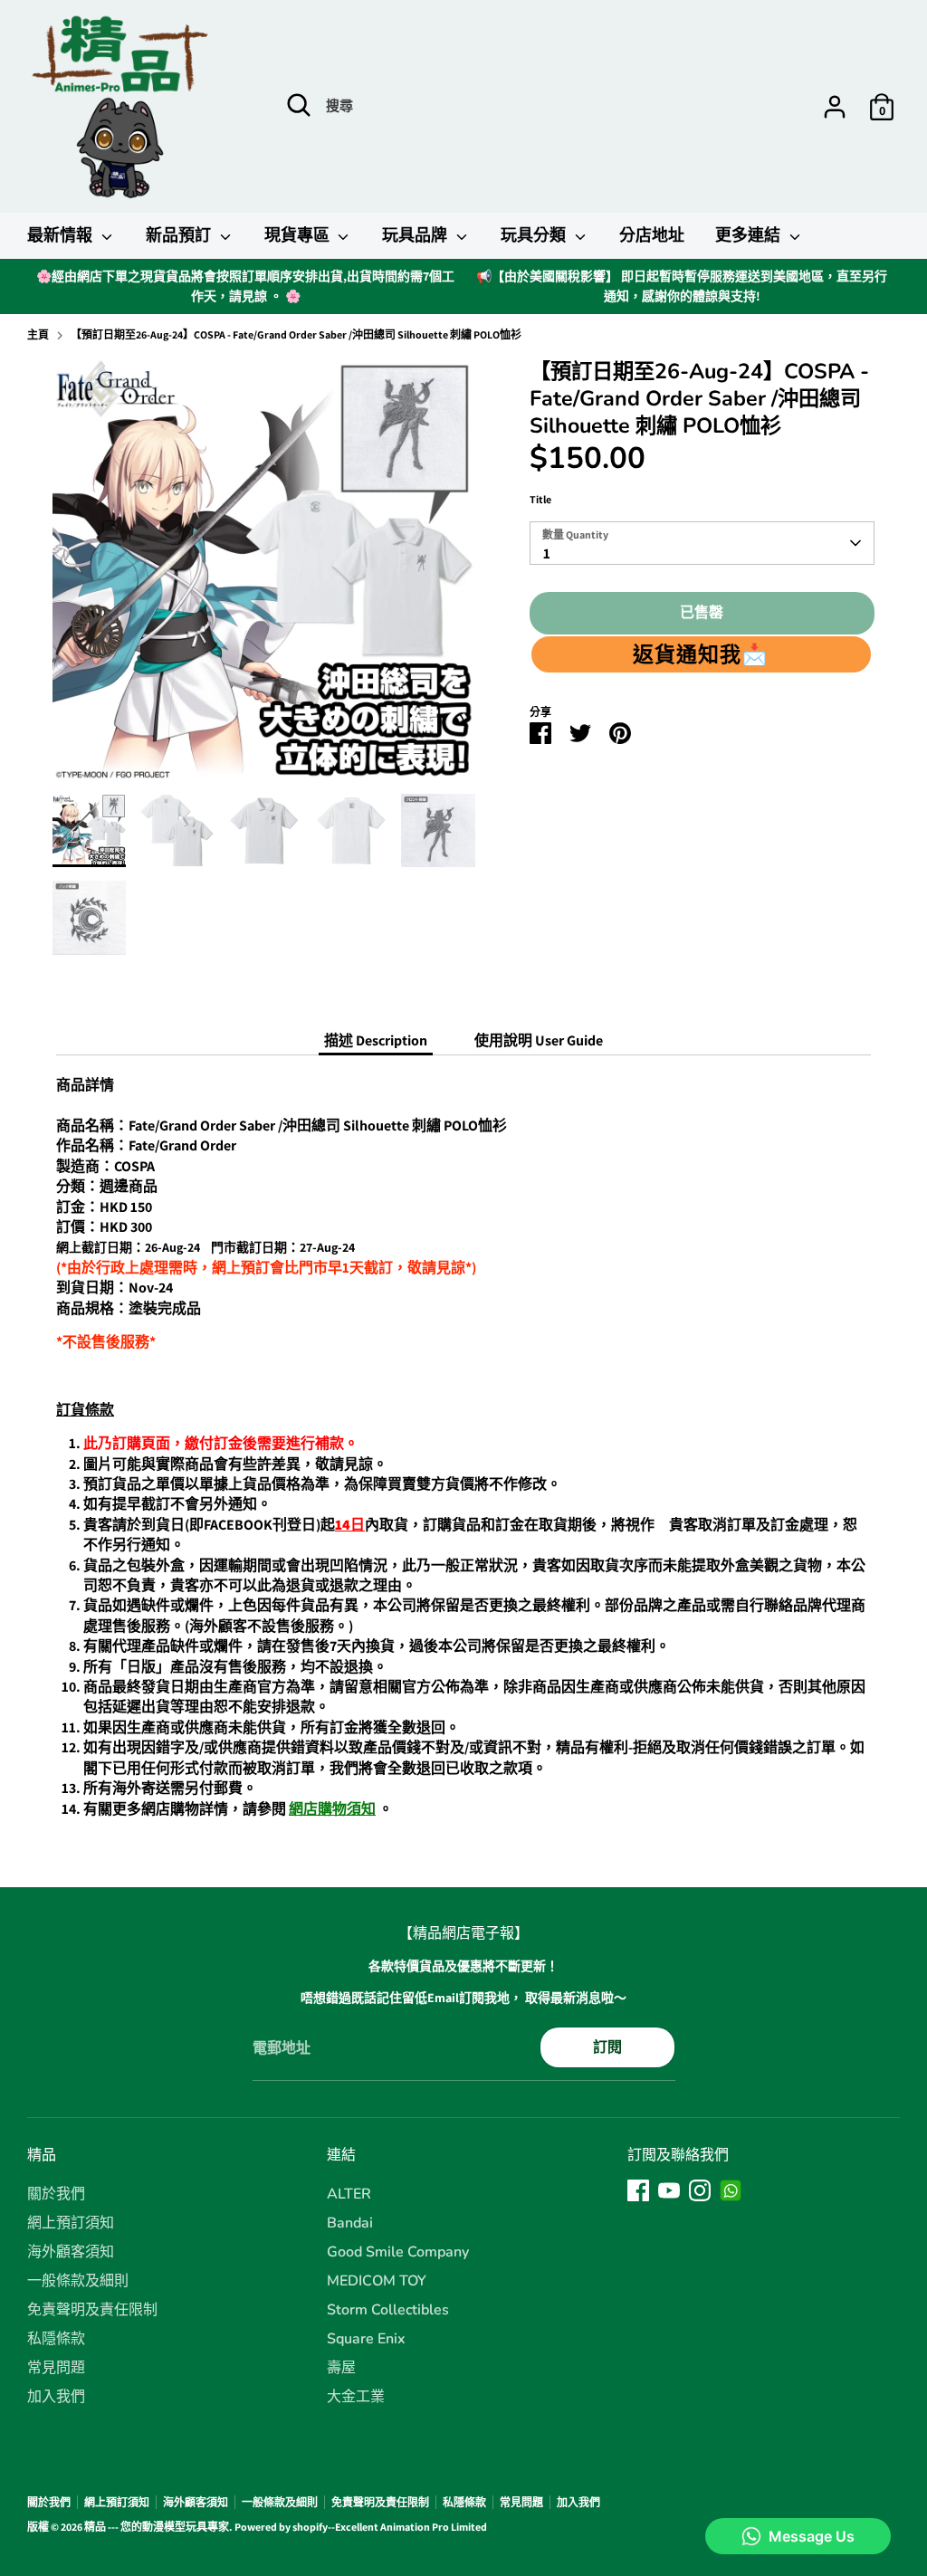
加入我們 (56, 2397)
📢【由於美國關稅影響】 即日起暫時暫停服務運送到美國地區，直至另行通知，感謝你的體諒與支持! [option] (682, 286)
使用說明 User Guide (539, 1040)
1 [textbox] (547, 553)
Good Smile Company (398, 2252)
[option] (264, 576)
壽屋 (341, 2368)
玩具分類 (535, 235)
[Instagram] (700, 2190)
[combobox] (702, 543)
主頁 (38, 334)
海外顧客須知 (71, 2252)
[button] (701, 654)
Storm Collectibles (388, 2310)
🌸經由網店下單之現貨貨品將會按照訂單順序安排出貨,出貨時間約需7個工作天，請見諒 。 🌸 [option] (245, 286)
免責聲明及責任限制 (92, 2310)
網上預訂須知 (71, 2223)
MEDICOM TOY (377, 2281)
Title (540, 499)
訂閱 (607, 2047)
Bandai (350, 2223)
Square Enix (366, 2339)
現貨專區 (299, 235)
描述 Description (376, 1040)
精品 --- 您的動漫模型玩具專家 (157, 2527)
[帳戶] (835, 107)
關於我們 (56, 2194)
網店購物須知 (332, 1809)
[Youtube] (669, 2190)
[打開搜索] (299, 105)
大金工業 (356, 2397)
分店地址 (652, 235)
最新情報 (62, 235)
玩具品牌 (417, 235)
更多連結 (750, 235)
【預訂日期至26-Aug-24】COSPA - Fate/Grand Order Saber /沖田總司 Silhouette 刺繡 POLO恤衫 (296, 334)
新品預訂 (181, 235)
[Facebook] (638, 2190)
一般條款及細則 (78, 2281)
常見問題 (56, 2368)
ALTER (349, 2194)
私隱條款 (56, 2339)
